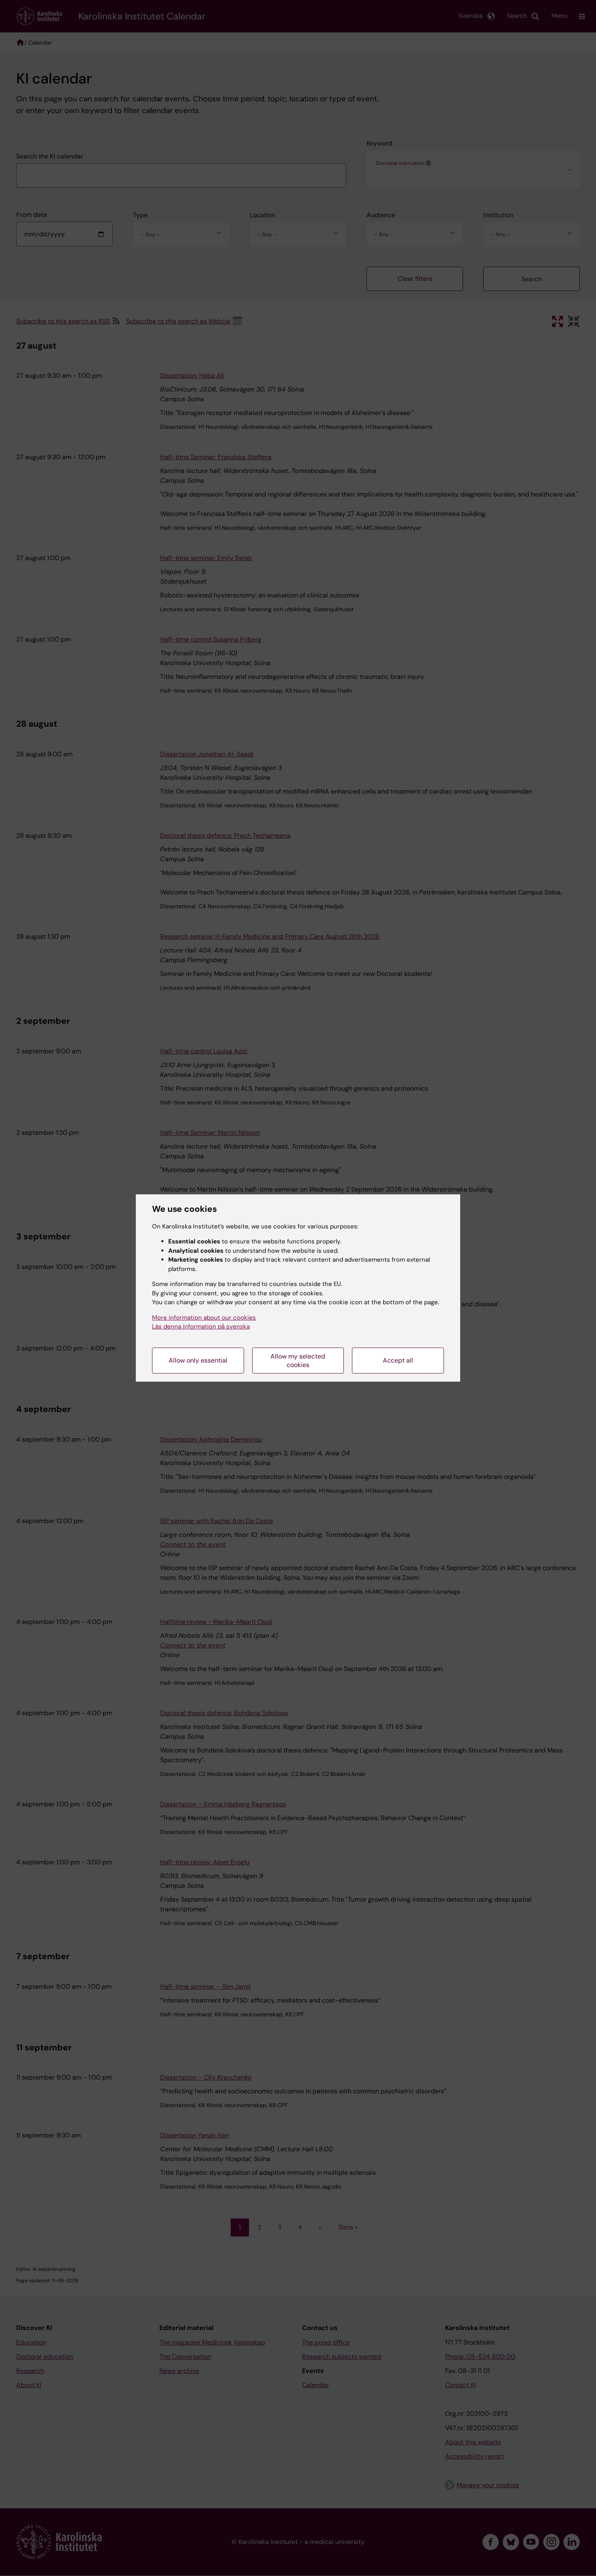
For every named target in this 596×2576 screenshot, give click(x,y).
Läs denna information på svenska (201, 1327)
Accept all (398, 1360)
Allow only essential (198, 1360)
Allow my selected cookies (298, 1361)
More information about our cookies (204, 1318)
